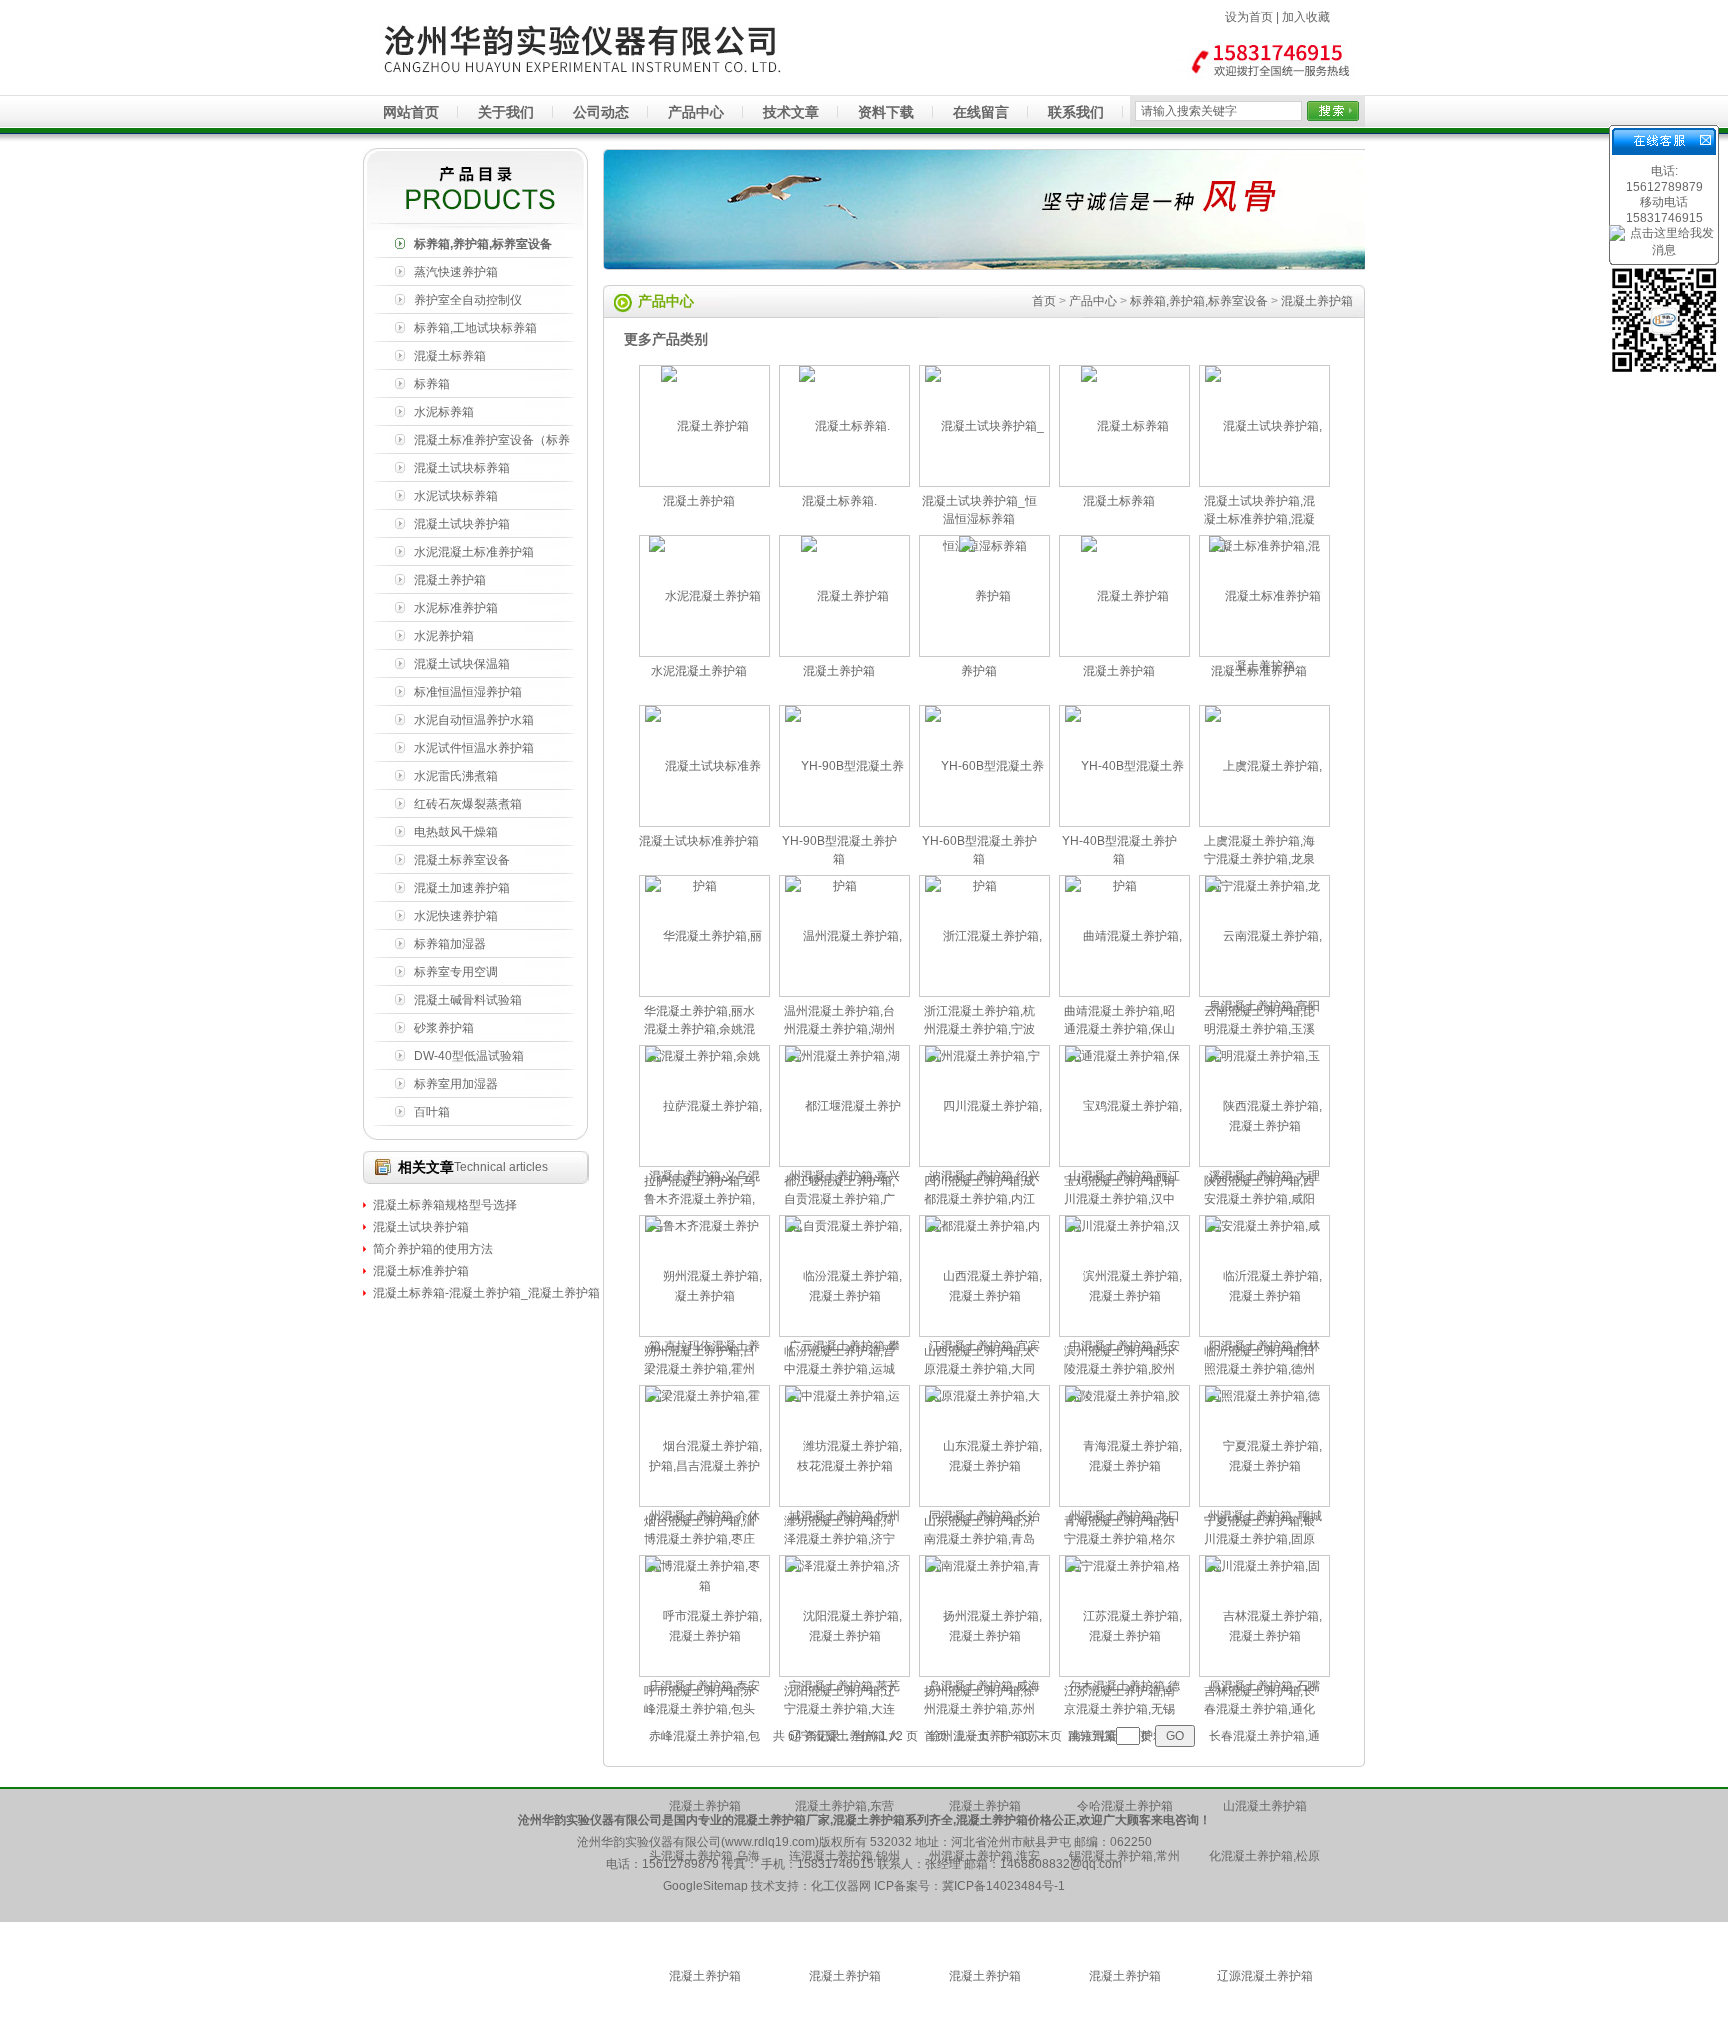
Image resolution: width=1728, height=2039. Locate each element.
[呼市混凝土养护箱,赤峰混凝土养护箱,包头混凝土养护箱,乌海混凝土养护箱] (705, 2032)
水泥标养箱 (444, 412)
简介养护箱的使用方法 (433, 1249)
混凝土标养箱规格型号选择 (445, 1205)
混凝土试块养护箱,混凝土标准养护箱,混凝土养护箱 (1259, 519)
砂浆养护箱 (444, 1028)
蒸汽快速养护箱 (456, 272)
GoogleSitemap (705, 1886)
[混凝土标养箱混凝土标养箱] (1125, 482)
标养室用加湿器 (456, 1084)
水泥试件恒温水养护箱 (474, 748)
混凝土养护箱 (450, 580)
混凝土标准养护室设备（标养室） (492, 443)
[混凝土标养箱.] (845, 482)
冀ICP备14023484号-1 (1003, 1886)
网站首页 (411, 112)
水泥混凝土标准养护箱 (474, 552)
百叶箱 (432, 1112)
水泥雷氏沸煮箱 (456, 776)
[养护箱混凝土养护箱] (1125, 652)
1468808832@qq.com (1061, 1864)
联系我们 (1076, 112)
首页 (1044, 301)
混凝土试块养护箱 (462, 524)
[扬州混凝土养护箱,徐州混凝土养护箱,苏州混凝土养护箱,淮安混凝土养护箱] (985, 2032)
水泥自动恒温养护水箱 (474, 720)
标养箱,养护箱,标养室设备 (483, 244)
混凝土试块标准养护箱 (699, 841)
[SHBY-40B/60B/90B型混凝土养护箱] (845, 652)
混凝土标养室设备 (462, 860)
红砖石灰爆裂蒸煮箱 (468, 804)
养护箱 (979, 671)
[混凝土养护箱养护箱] (985, 652)
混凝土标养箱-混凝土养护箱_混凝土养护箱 (486, 1293)
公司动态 (601, 112)
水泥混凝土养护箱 (699, 671)
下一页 (1014, 1736)
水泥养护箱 (444, 636)
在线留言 (981, 112)
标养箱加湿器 (450, 944)
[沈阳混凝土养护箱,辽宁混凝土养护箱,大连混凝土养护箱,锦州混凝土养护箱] (845, 2032)
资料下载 (886, 112)
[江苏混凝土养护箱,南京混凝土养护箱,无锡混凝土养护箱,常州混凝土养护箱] (1125, 2032)
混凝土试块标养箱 (462, 468)
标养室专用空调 (456, 972)
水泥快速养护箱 (456, 916)
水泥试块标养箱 (456, 496)
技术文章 (791, 112)
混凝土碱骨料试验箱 (468, 1000)
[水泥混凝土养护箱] (705, 652)
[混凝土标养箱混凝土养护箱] (705, 482)
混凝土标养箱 (450, 356)
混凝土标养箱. (839, 501)
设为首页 (1249, 17)
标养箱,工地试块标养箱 (475, 328)
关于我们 (506, 112)
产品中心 (696, 112)
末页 (1050, 1736)
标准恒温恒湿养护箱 (468, 692)
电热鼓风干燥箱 (456, 832)
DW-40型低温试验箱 (469, 1056)
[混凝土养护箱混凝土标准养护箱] (1265, 652)
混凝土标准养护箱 (421, 1271)
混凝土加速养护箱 (462, 888)
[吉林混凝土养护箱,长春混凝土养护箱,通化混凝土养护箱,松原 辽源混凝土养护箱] (1265, 2032)
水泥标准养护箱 (456, 608)
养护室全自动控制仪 (468, 300)
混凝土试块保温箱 (462, 664)
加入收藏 (1306, 17)
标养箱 (432, 384)
